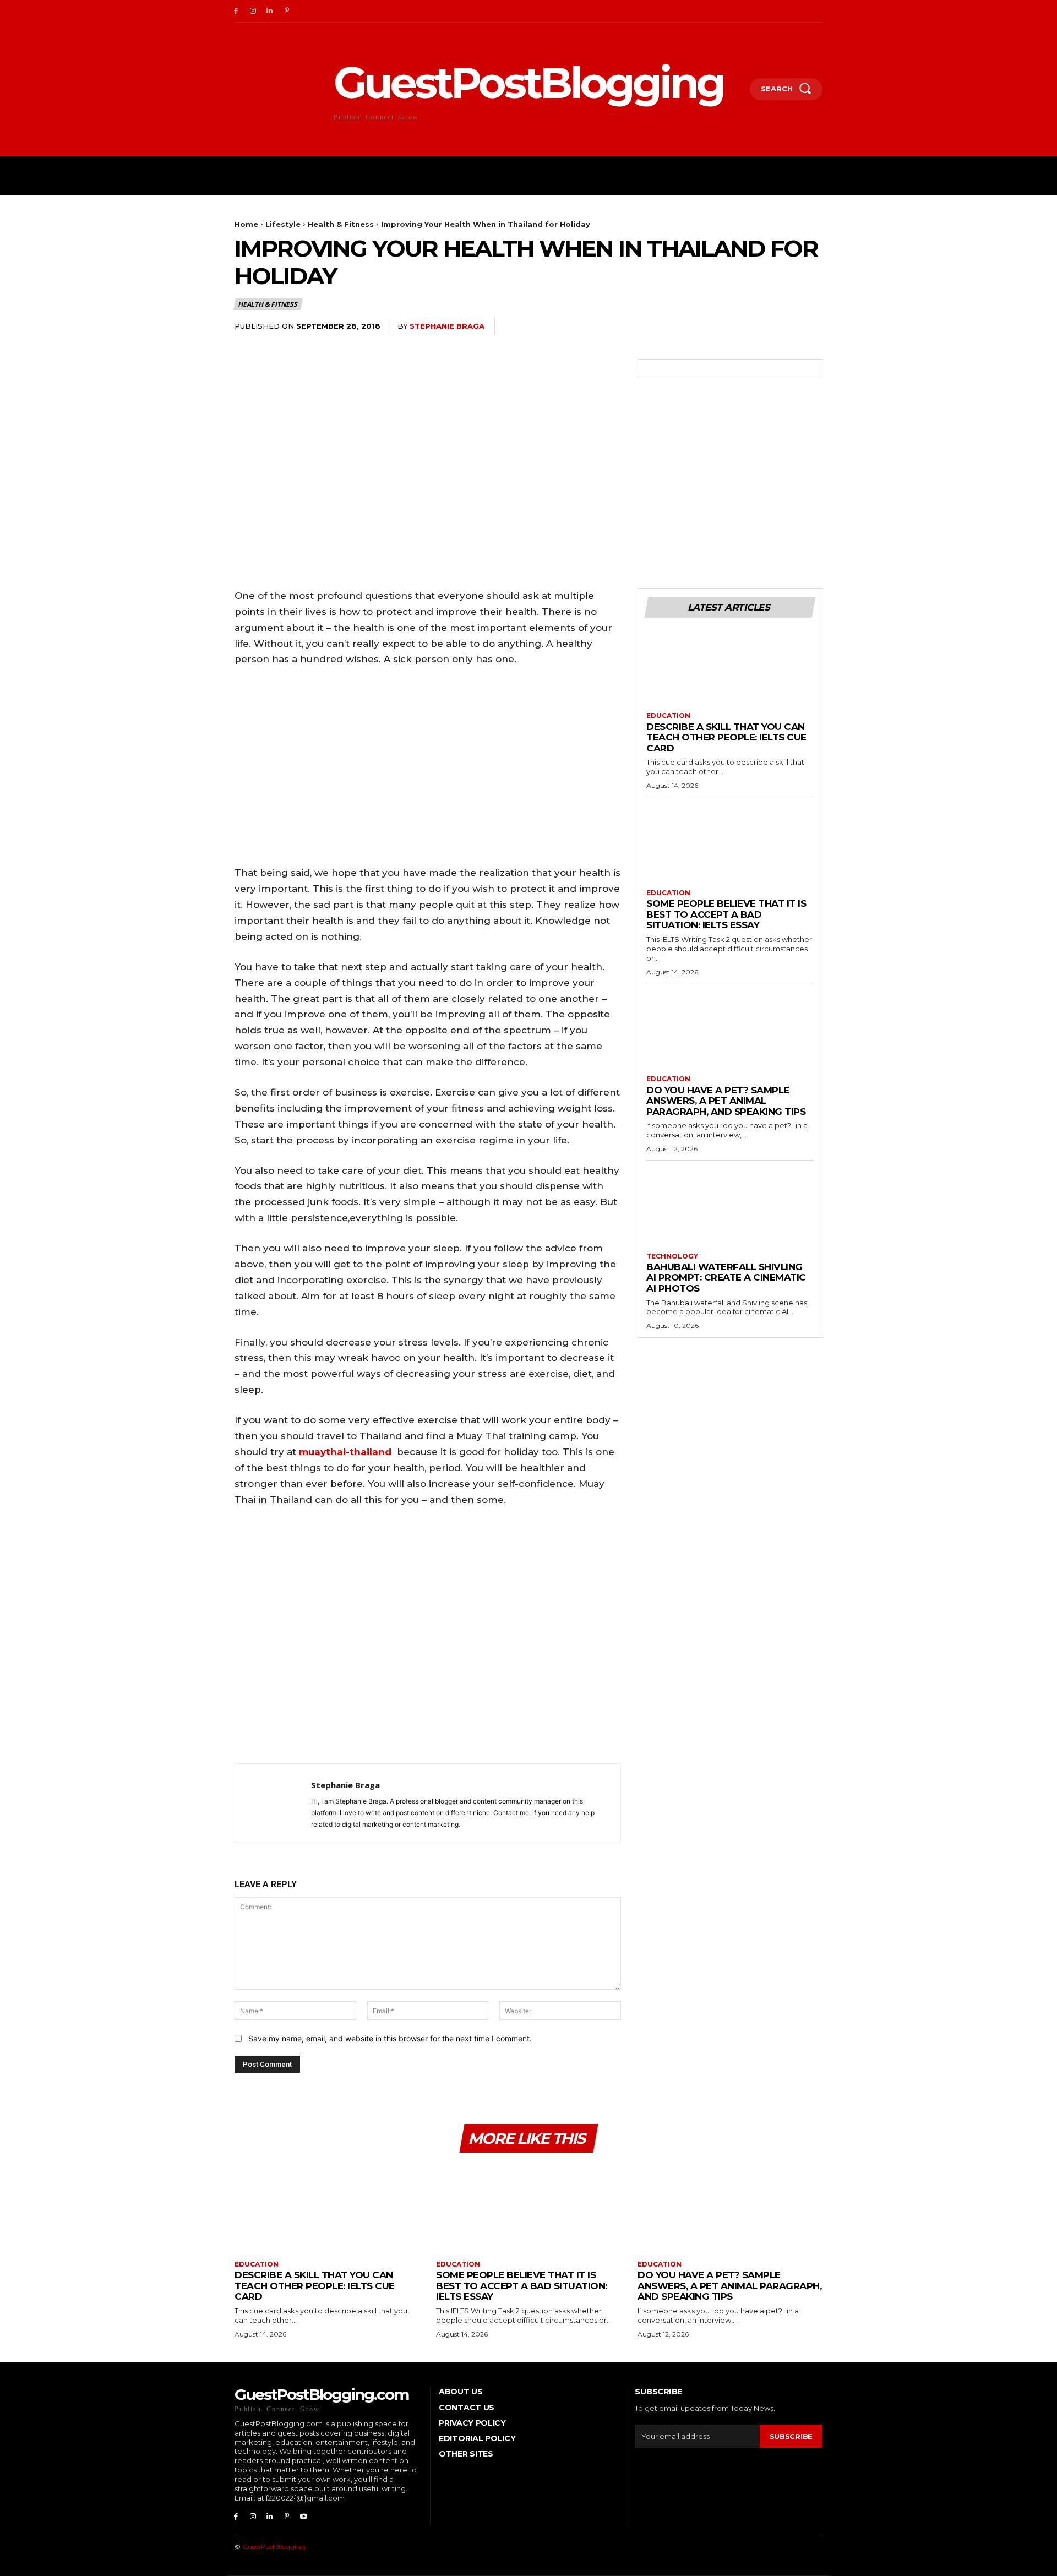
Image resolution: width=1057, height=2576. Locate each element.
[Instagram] (253, 11)
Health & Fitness (341, 224)
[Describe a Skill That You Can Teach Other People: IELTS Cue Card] (730, 670)
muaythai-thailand (345, 1452)
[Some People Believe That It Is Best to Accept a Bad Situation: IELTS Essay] (730, 847)
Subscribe (791, 2436)
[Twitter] (734, 326)
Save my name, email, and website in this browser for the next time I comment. (390, 2038)
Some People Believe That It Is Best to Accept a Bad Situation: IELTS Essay (726, 914)
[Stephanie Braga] (273, 1804)
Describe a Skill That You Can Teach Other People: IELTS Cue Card (726, 737)
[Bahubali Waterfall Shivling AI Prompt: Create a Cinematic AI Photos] (730, 1211)
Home (246, 224)
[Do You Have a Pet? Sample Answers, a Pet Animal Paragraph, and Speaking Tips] (730, 1033)
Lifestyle (283, 224)
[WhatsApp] (785, 326)
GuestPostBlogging (274, 2547)
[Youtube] (304, 2517)
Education (668, 716)
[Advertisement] (428, 1638)
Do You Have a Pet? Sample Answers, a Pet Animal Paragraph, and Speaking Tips (726, 1101)
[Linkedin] (270, 11)
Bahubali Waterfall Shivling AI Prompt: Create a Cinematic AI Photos (726, 1278)
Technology (672, 1256)
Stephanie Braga (447, 326)
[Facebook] (236, 11)
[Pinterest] (287, 11)
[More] (811, 326)
